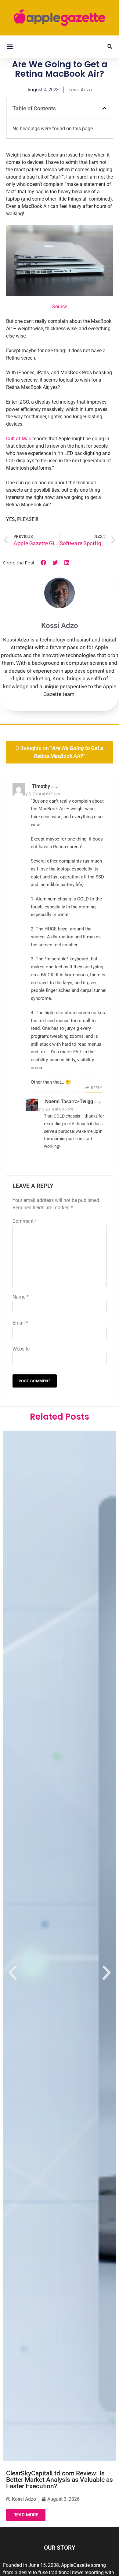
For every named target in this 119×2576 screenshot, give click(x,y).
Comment (25, 1221)
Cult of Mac (19, 439)
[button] (10, 47)
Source (60, 307)
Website (21, 1349)
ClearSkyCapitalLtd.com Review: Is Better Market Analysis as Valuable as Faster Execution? (60, 2480)
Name (21, 1297)
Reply (96, 1088)
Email (20, 1323)
